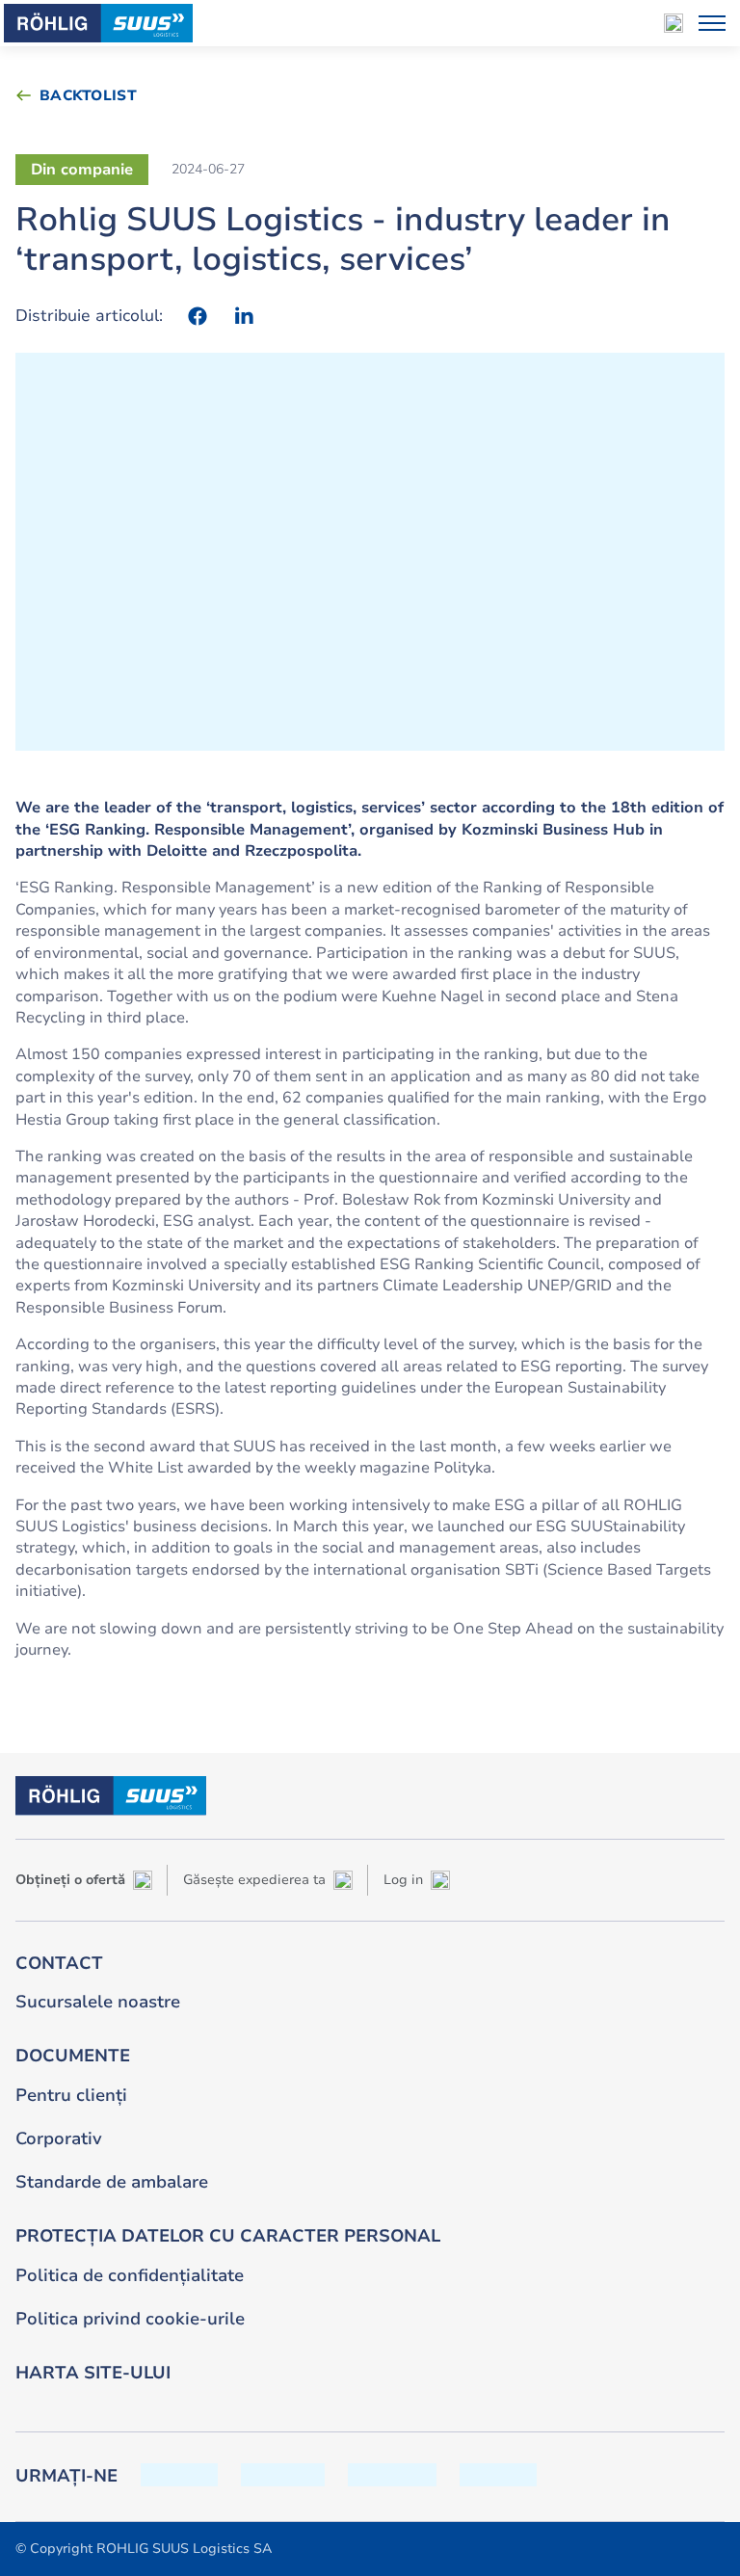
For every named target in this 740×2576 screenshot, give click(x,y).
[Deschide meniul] (712, 23)
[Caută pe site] (674, 23)
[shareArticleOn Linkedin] (244, 316)
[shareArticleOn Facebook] (198, 316)
